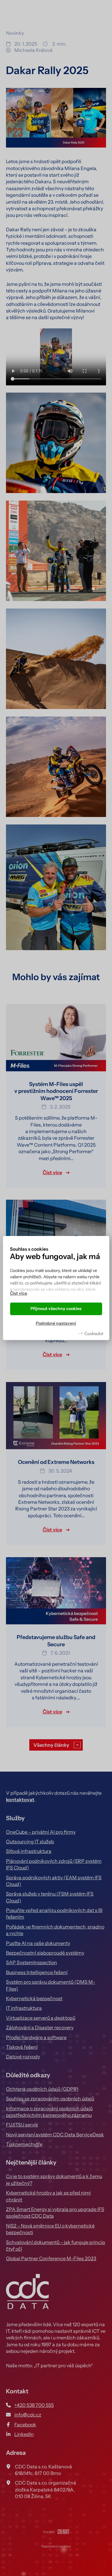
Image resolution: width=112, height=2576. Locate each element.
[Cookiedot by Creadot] (91, 1333)
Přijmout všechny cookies (56, 1309)
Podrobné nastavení (56, 1323)
